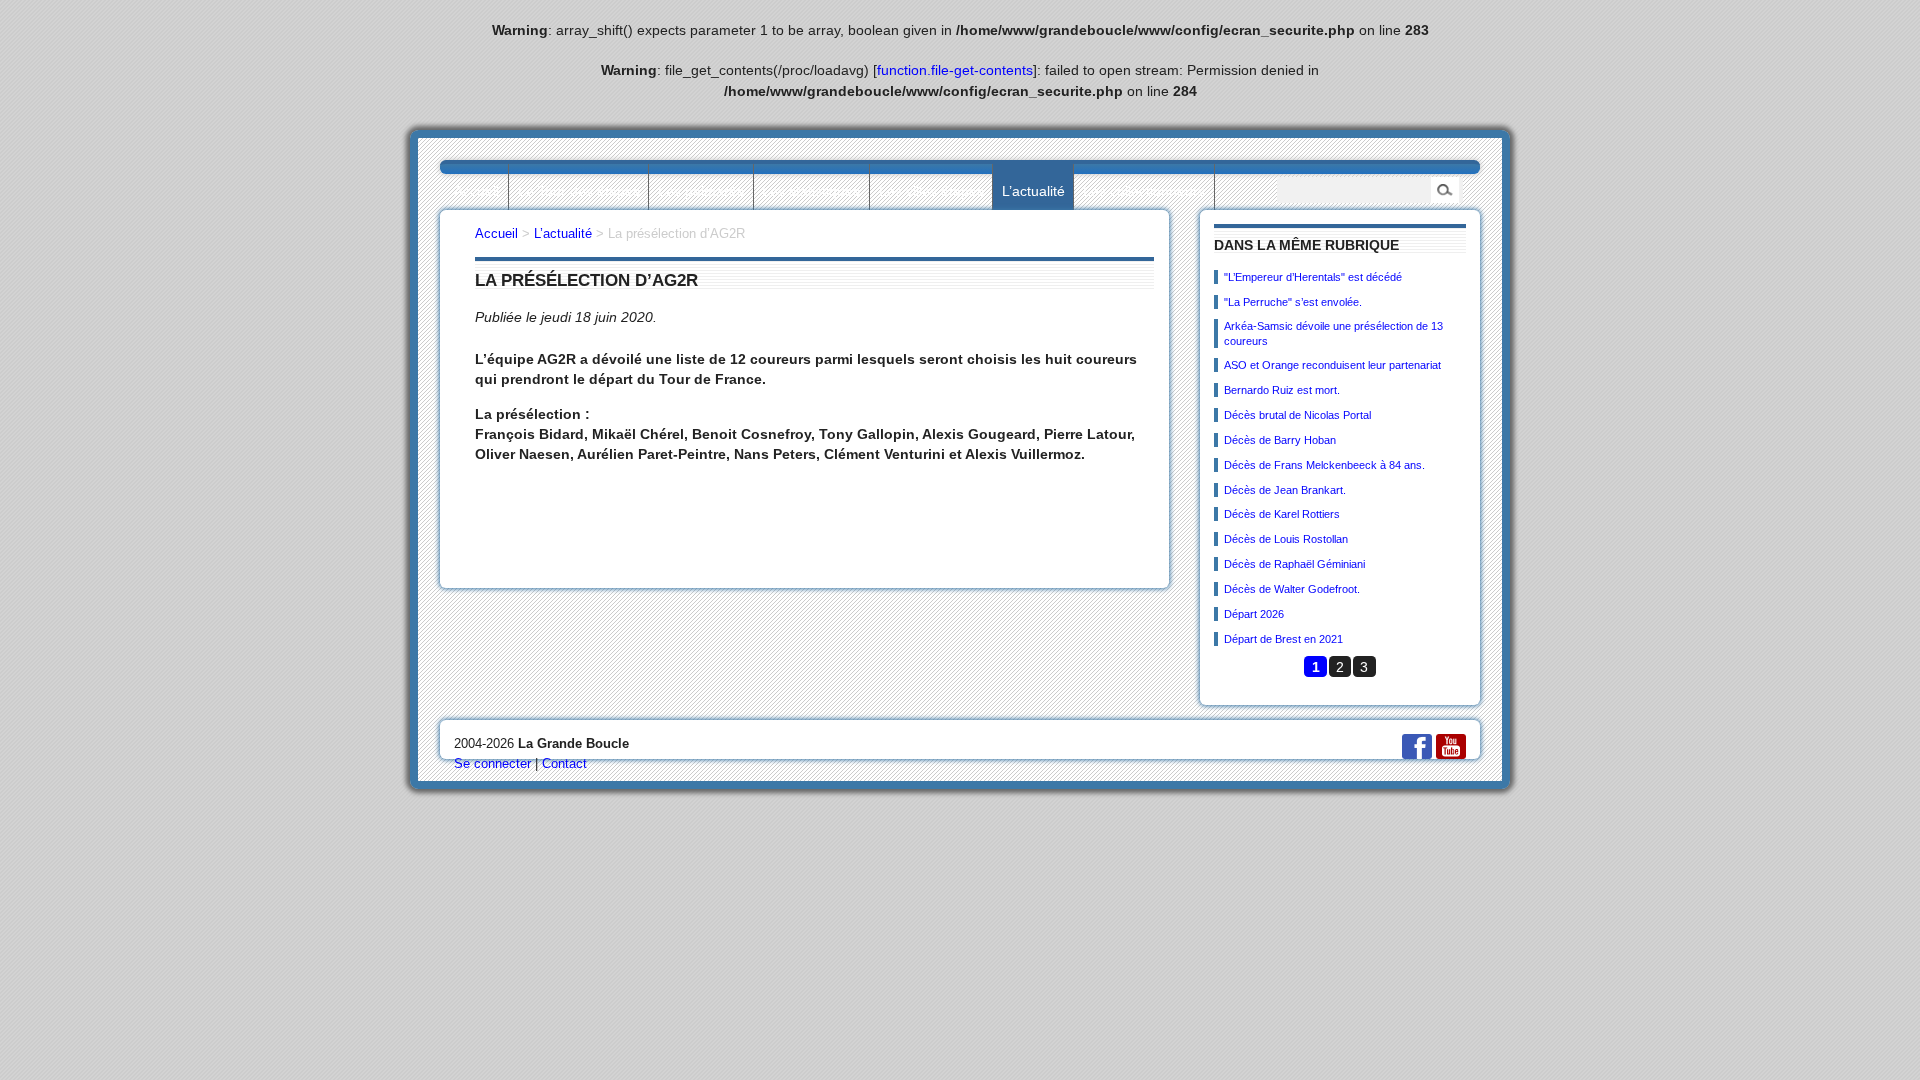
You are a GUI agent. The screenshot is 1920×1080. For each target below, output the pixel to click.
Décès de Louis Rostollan (1286, 539)
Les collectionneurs (1144, 191)
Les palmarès (701, 191)
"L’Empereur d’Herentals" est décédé (1313, 277)
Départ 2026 (1254, 614)
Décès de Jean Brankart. (1285, 490)
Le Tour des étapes (579, 191)
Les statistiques (811, 191)
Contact (564, 763)
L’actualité (1033, 191)
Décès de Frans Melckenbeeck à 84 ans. (1324, 465)
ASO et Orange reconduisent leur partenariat (1332, 365)
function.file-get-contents (955, 70)
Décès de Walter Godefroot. (1292, 589)
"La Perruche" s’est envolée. (1293, 302)
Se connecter (492, 763)
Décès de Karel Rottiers (1282, 514)
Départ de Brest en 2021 (1283, 639)
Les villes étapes (931, 191)
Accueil (476, 191)
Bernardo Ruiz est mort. (1282, 390)
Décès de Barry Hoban (1280, 440)
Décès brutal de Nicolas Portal (1297, 415)
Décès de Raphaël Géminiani (1294, 564)
